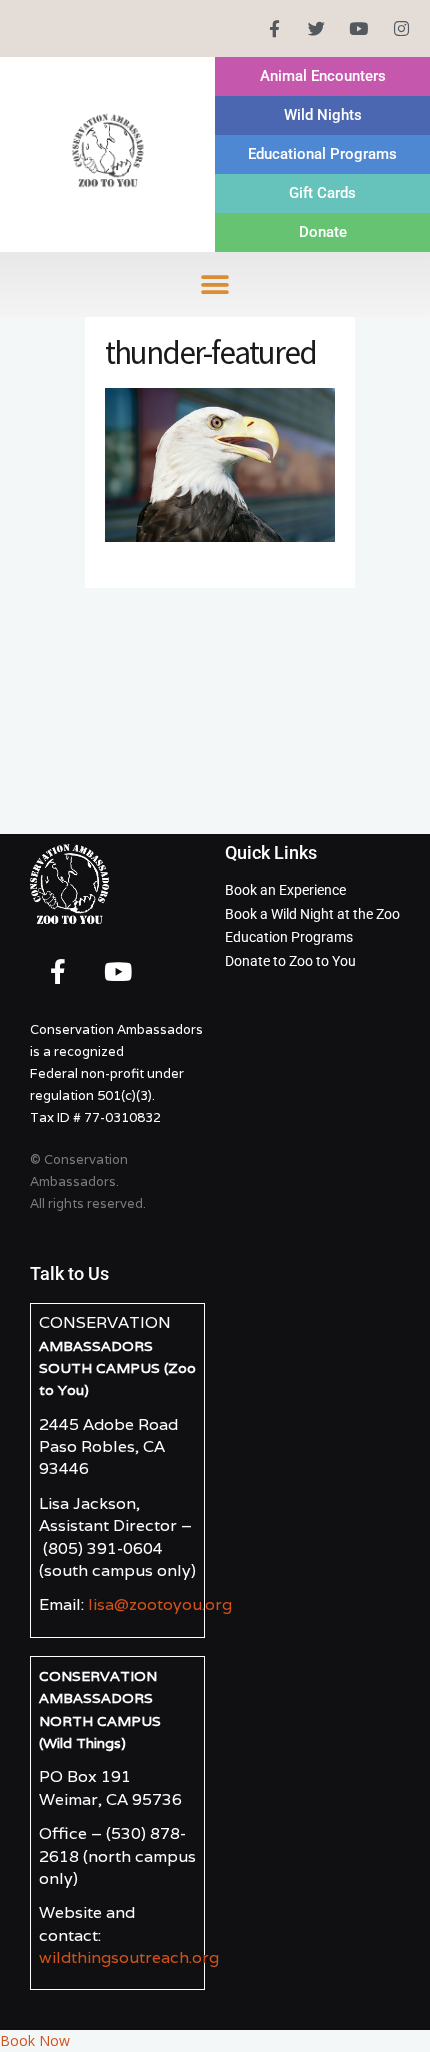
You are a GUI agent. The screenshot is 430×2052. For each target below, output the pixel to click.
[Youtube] (358, 28)
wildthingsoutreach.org (129, 1957)
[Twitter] (316, 28)
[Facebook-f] (273, 28)
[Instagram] (401, 28)
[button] (215, 284)
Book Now (35, 2040)
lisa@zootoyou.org (160, 1604)
